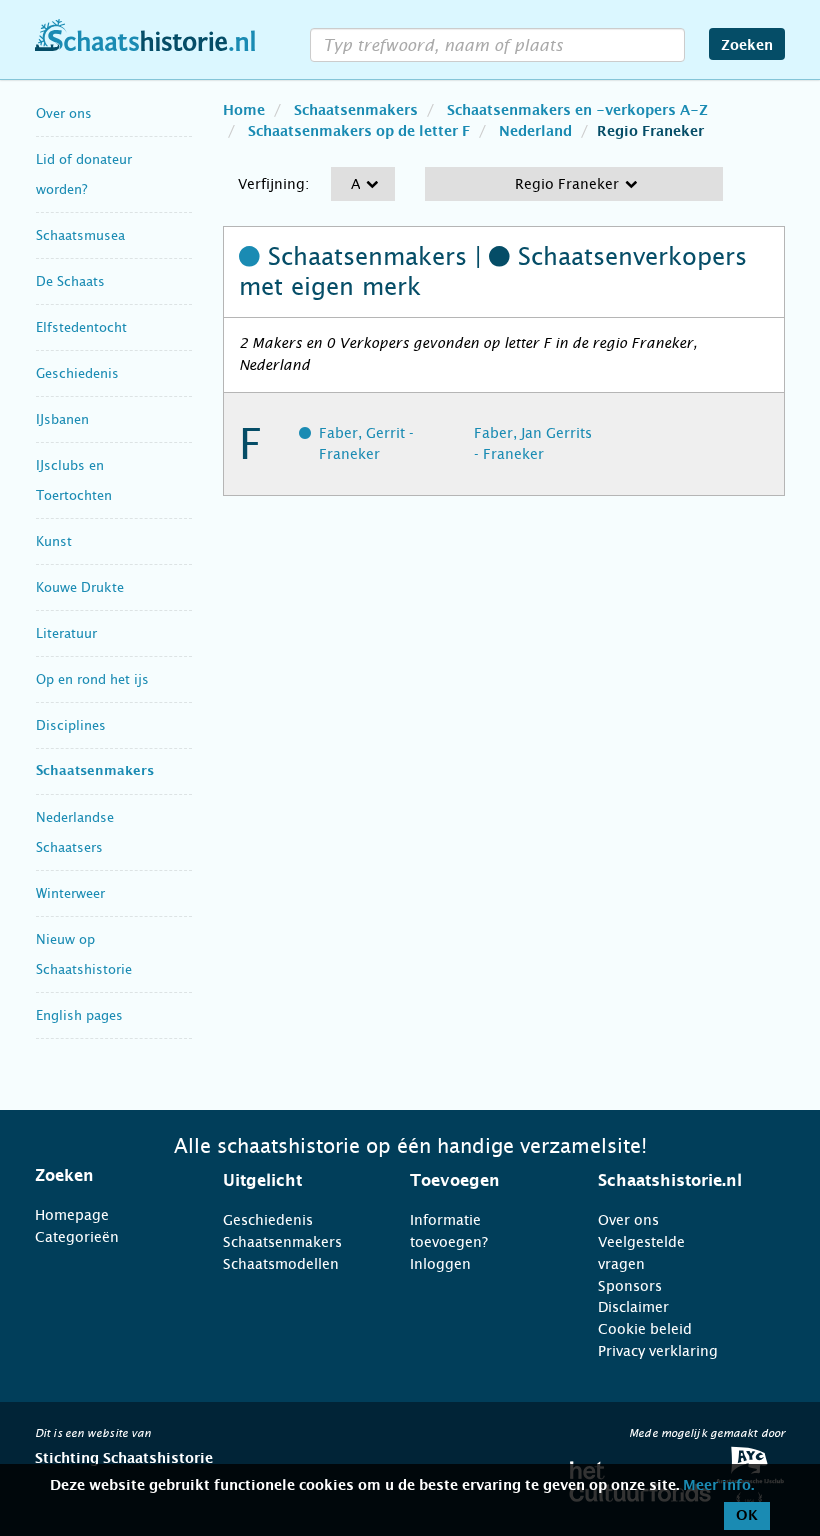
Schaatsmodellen (281, 1264)
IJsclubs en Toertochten (74, 480)
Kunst (54, 541)
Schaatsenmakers (95, 771)
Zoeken (747, 46)
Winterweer (70, 893)
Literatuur (66, 633)
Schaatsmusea (80, 235)
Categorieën (77, 1237)
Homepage (72, 1215)
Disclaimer (633, 1307)
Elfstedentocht (81, 327)
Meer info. (718, 1486)
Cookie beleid (645, 1329)
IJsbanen (62, 419)
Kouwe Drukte (80, 587)
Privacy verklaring (658, 1351)
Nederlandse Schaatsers (75, 832)
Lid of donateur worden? (84, 174)
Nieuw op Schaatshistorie (84, 954)
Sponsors (630, 1286)
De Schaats (70, 281)
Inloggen (440, 1264)
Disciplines (71, 725)
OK (747, 1516)
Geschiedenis (77, 373)
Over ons (64, 113)
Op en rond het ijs (92, 679)
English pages (79, 1015)
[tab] (104, 1176)
